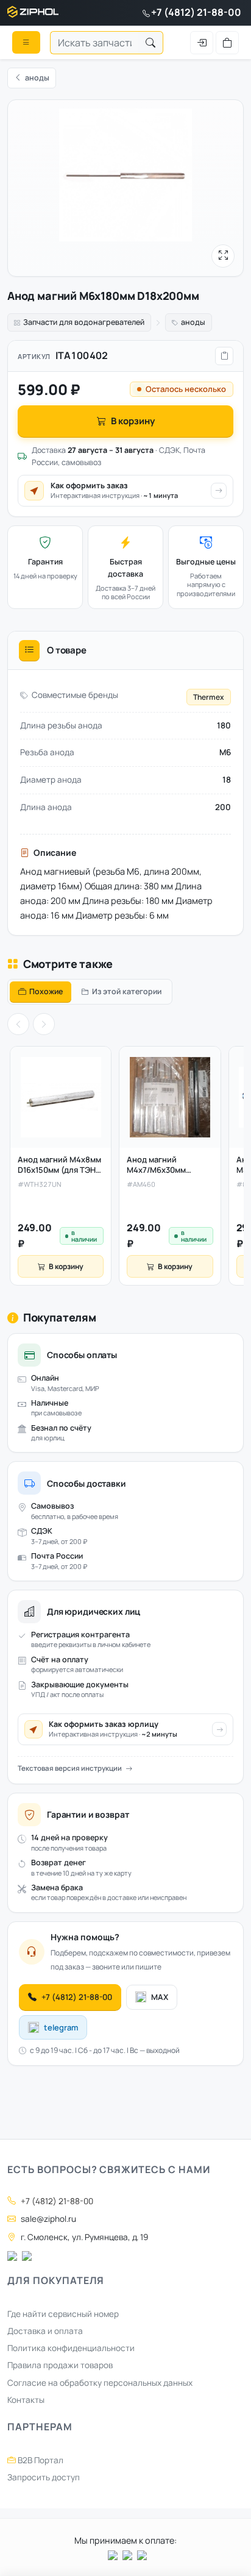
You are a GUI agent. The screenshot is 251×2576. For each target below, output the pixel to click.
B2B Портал (40, 2460)
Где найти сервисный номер (63, 2314)
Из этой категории (127, 991)
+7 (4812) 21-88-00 (196, 12)
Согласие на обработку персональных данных (100, 2383)
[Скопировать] (224, 356)
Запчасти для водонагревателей (84, 322)
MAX (160, 1997)
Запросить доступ (44, 2477)
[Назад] (18, 1024)
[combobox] (94, 43)
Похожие (46, 991)
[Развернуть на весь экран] (223, 256)
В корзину (133, 421)
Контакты (26, 2400)
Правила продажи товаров (60, 2365)
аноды (193, 322)
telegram (61, 2027)
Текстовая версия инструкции (70, 1768)
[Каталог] (26, 42)
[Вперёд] (44, 1024)
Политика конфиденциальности (71, 2348)
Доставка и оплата (45, 2331)
